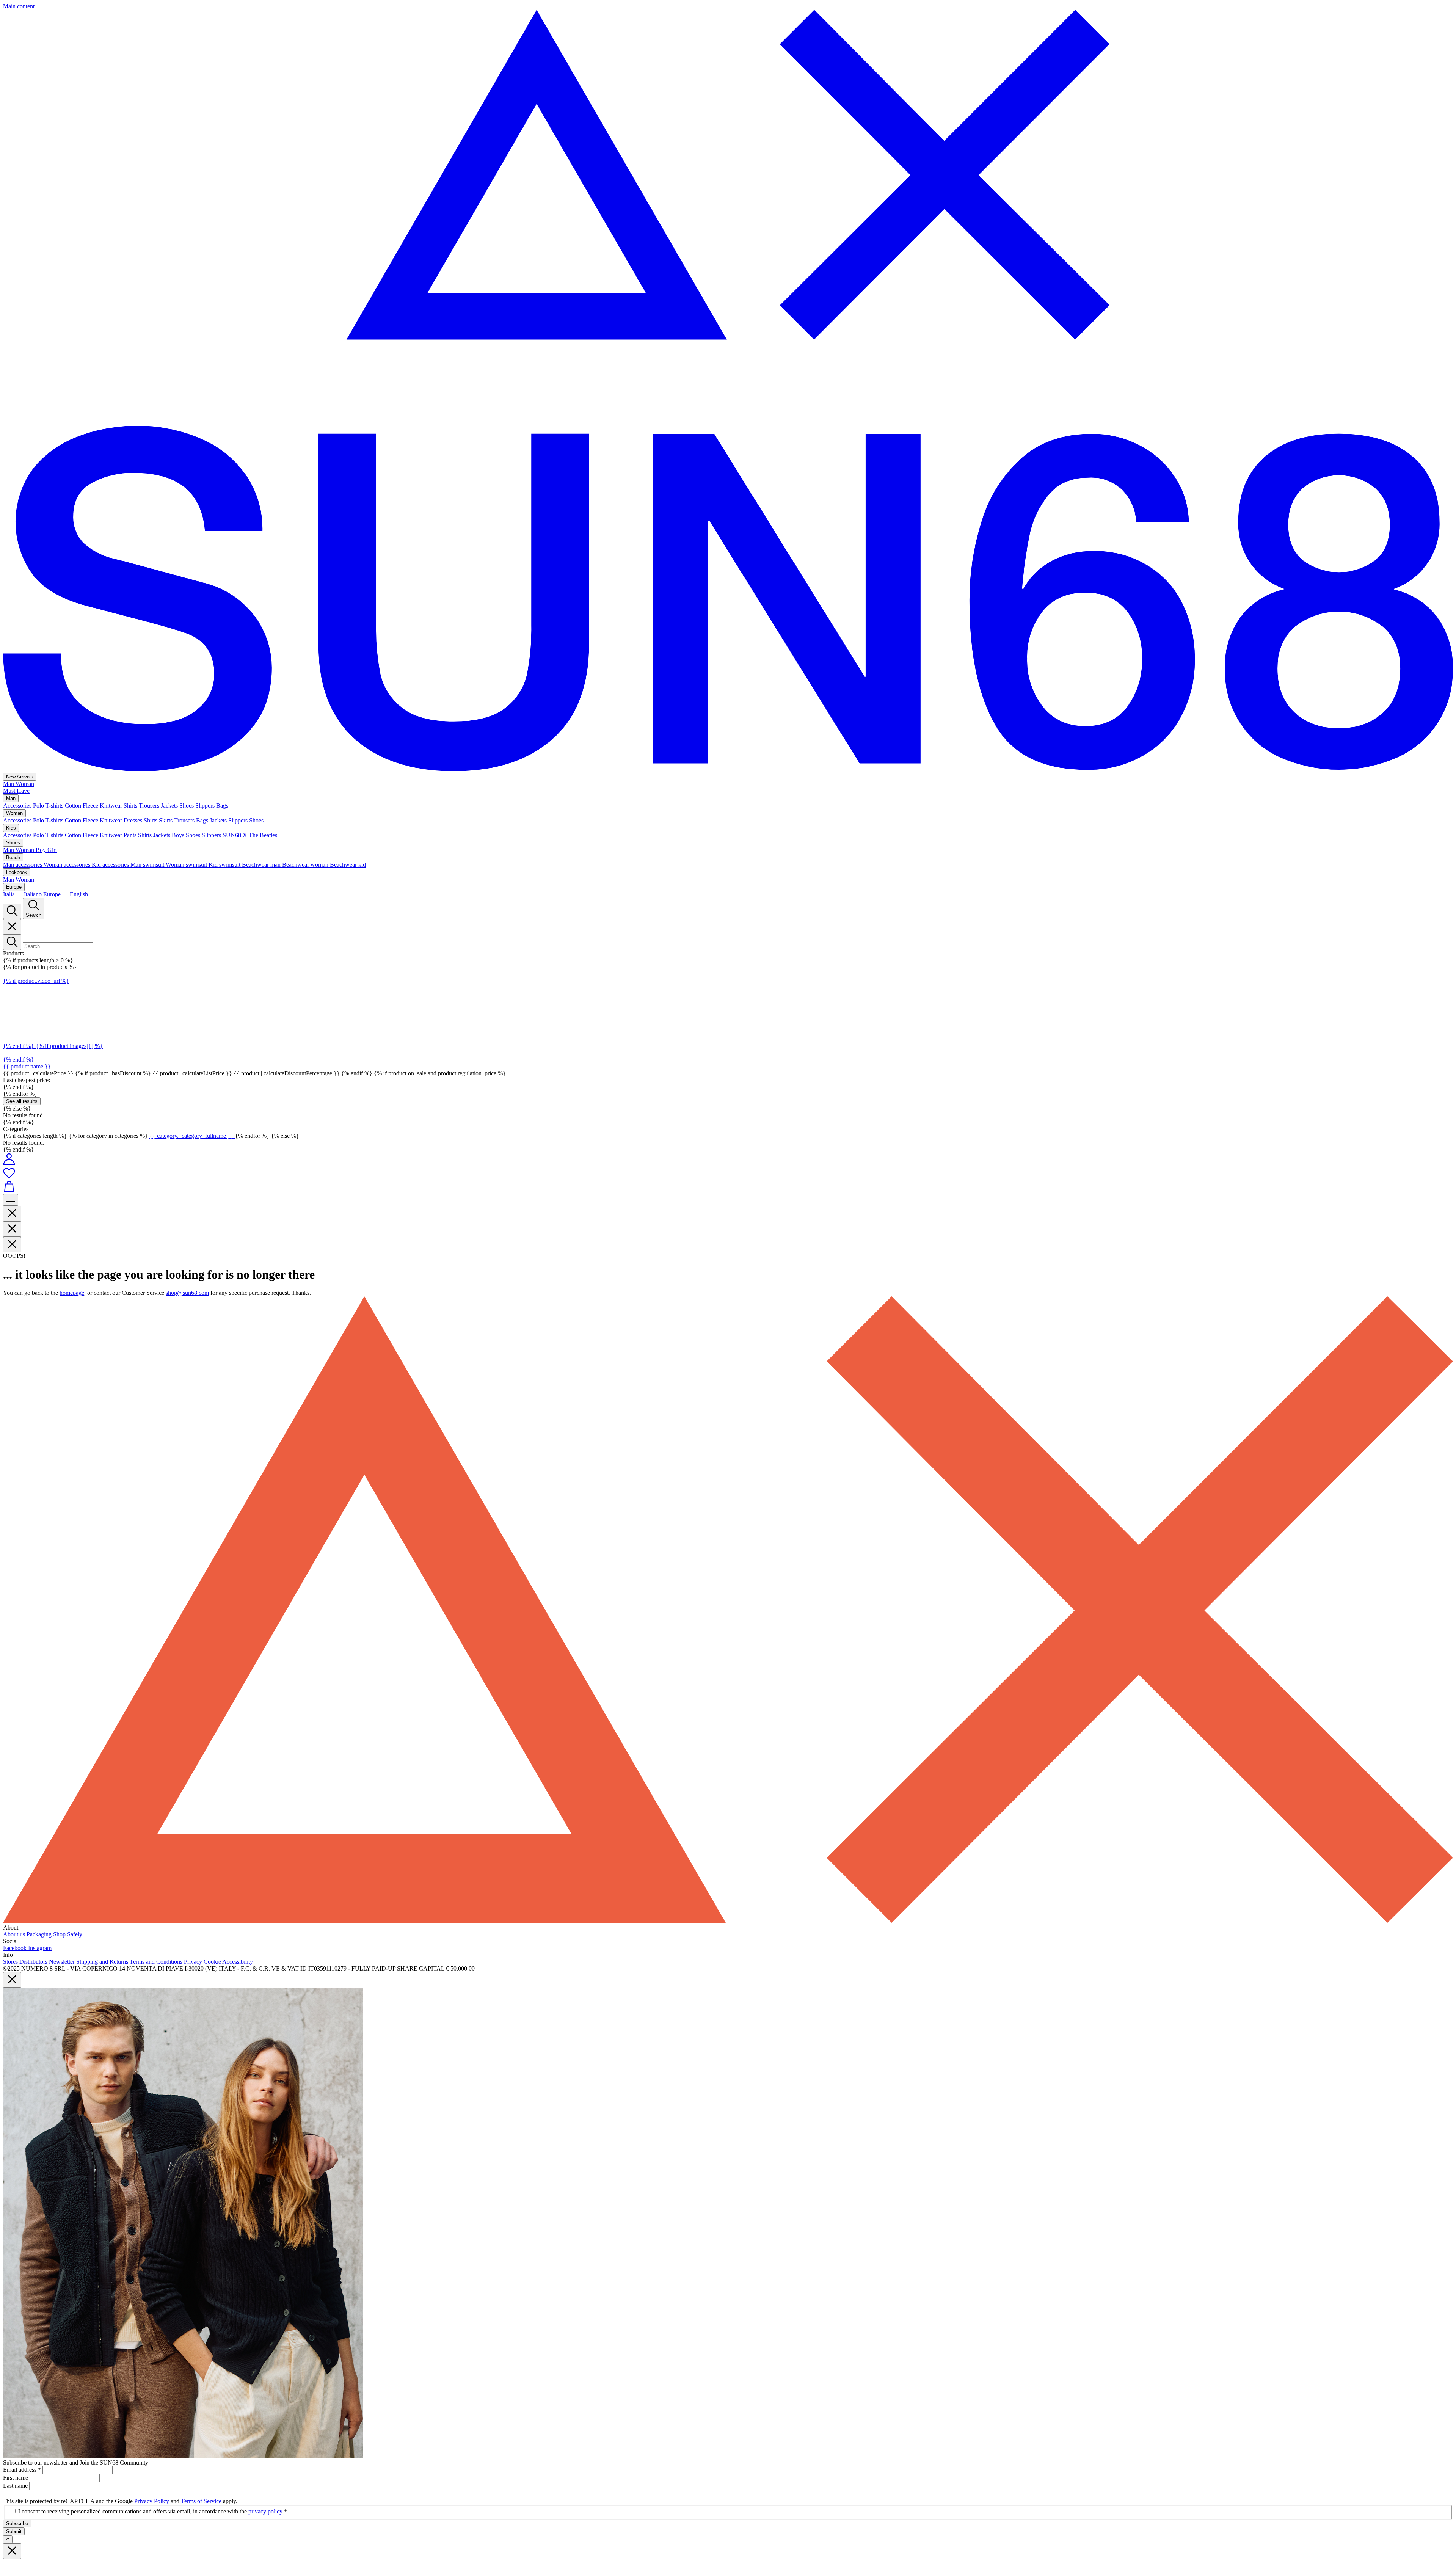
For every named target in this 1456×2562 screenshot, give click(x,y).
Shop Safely (68, 1934)
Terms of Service (201, 2501)
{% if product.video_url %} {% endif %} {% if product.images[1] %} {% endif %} (53, 1020)
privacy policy (265, 2511)
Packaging (40, 1934)
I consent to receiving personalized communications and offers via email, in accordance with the (153, 2511)
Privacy (194, 1962)
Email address (22, 2470)
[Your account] (9, 1163)
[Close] (12, 927)
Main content (19, 6)
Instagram (40, 1948)
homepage (72, 1293)
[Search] (12, 911)
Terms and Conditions (157, 1962)
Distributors (34, 1962)
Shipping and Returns (103, 1962)
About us (15, 1934)
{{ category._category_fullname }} (192, 1136)
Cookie (213, 1962)
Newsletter (63, 1962)
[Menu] (11, 1200)
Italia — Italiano (23, 894)
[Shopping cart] (728, 1187)
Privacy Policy (152, 2501)
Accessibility (238, 1962)
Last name (16, 2486)
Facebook (16, 1948)
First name (16, 2478)
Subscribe (17, 2524)
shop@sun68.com (187, 1293)
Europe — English (66, 894)
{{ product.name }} (27, 1066)
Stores (11, 1962)
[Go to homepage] (728, 769)
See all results (22, 1101)
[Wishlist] (728, 1174)
